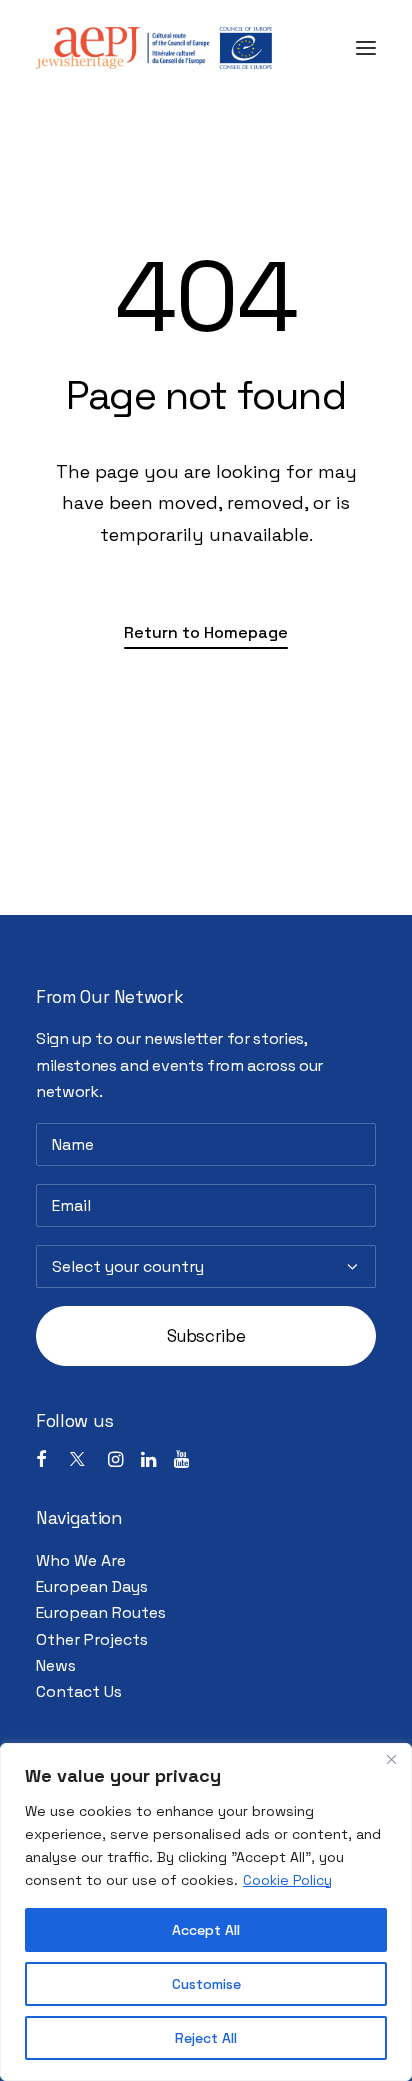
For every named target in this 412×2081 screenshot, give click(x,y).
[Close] (391, 1760)
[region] (206, 1912)
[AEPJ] (154, 48)
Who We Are (81, 1560)
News (56, 1665)
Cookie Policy (287, 1880)
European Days (92, 1586)
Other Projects (92, 1639)
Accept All (206, 1930)
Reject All (206, 2038)
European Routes (101, 1612)
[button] (366, 48)
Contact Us (79, 1691)
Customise (206, 1984)
